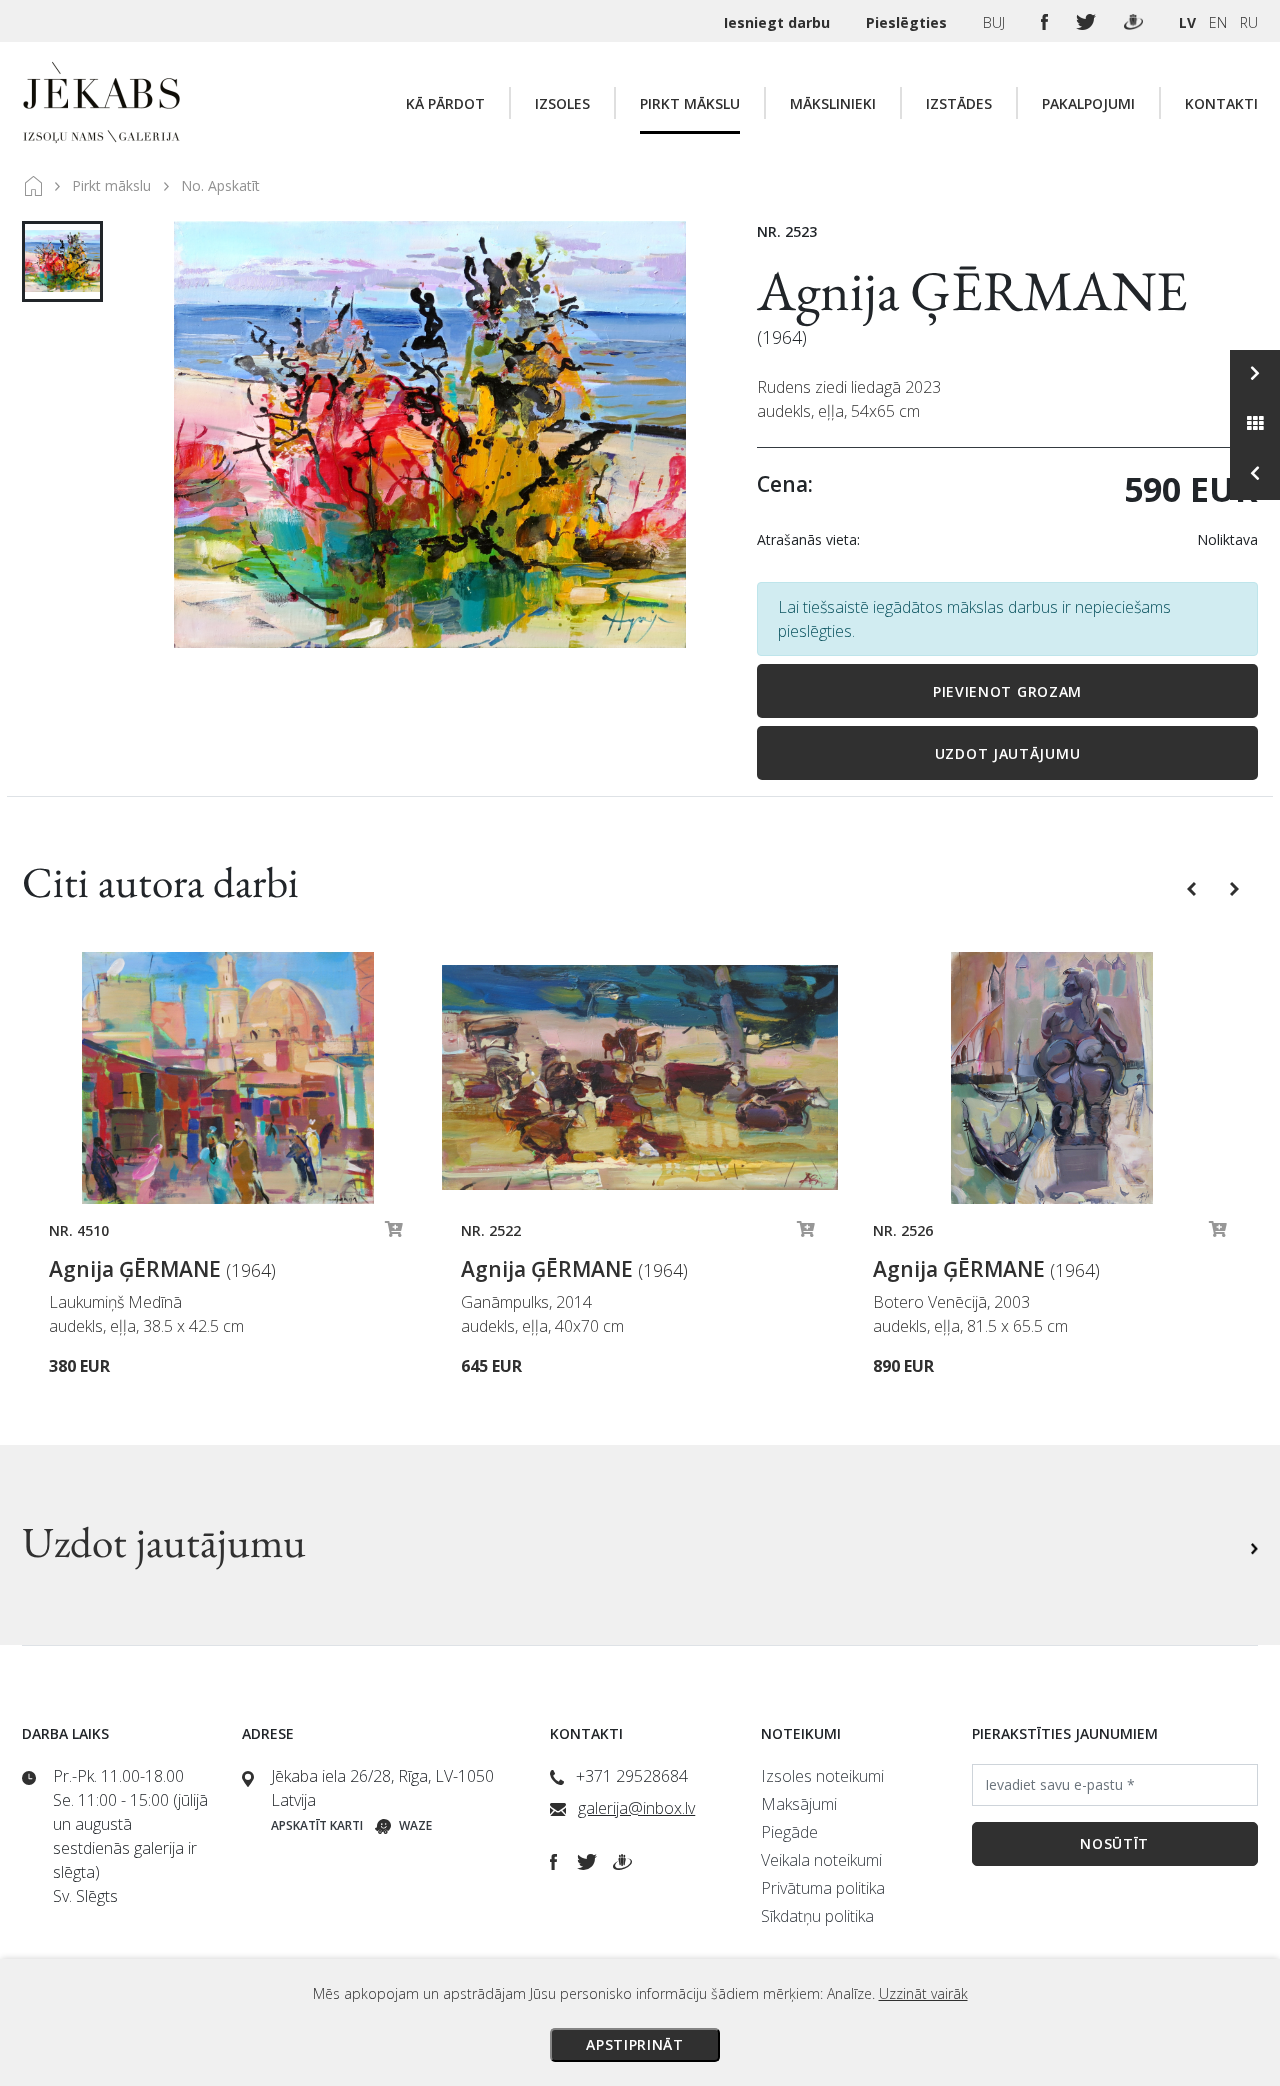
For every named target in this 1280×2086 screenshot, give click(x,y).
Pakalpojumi (1088, 103)
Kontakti (1221, 103)
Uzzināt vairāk (923, 1993)
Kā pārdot (445, 103)
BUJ (996, 22)
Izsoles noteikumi (822, 1776)
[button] (1193, 887)
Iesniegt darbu (779, 22)
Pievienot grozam (1007, 691)
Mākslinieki (833, 103)
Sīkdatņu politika (817, 1916)
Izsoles (562, 103)
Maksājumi (799, 1804)
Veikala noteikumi (821, 1860)
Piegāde (789, 1832)
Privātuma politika (823, 1888)
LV (1187, 22)
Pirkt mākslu (690, 103)
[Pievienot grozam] (394, 1234)
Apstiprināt (635, 2044)
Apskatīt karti (317, 1825)
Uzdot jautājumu (1008, 753)
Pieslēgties (908, 22)
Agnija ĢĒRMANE (972, 290)
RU (1249, 22)
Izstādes (959, 103)
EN (1218, 22)
